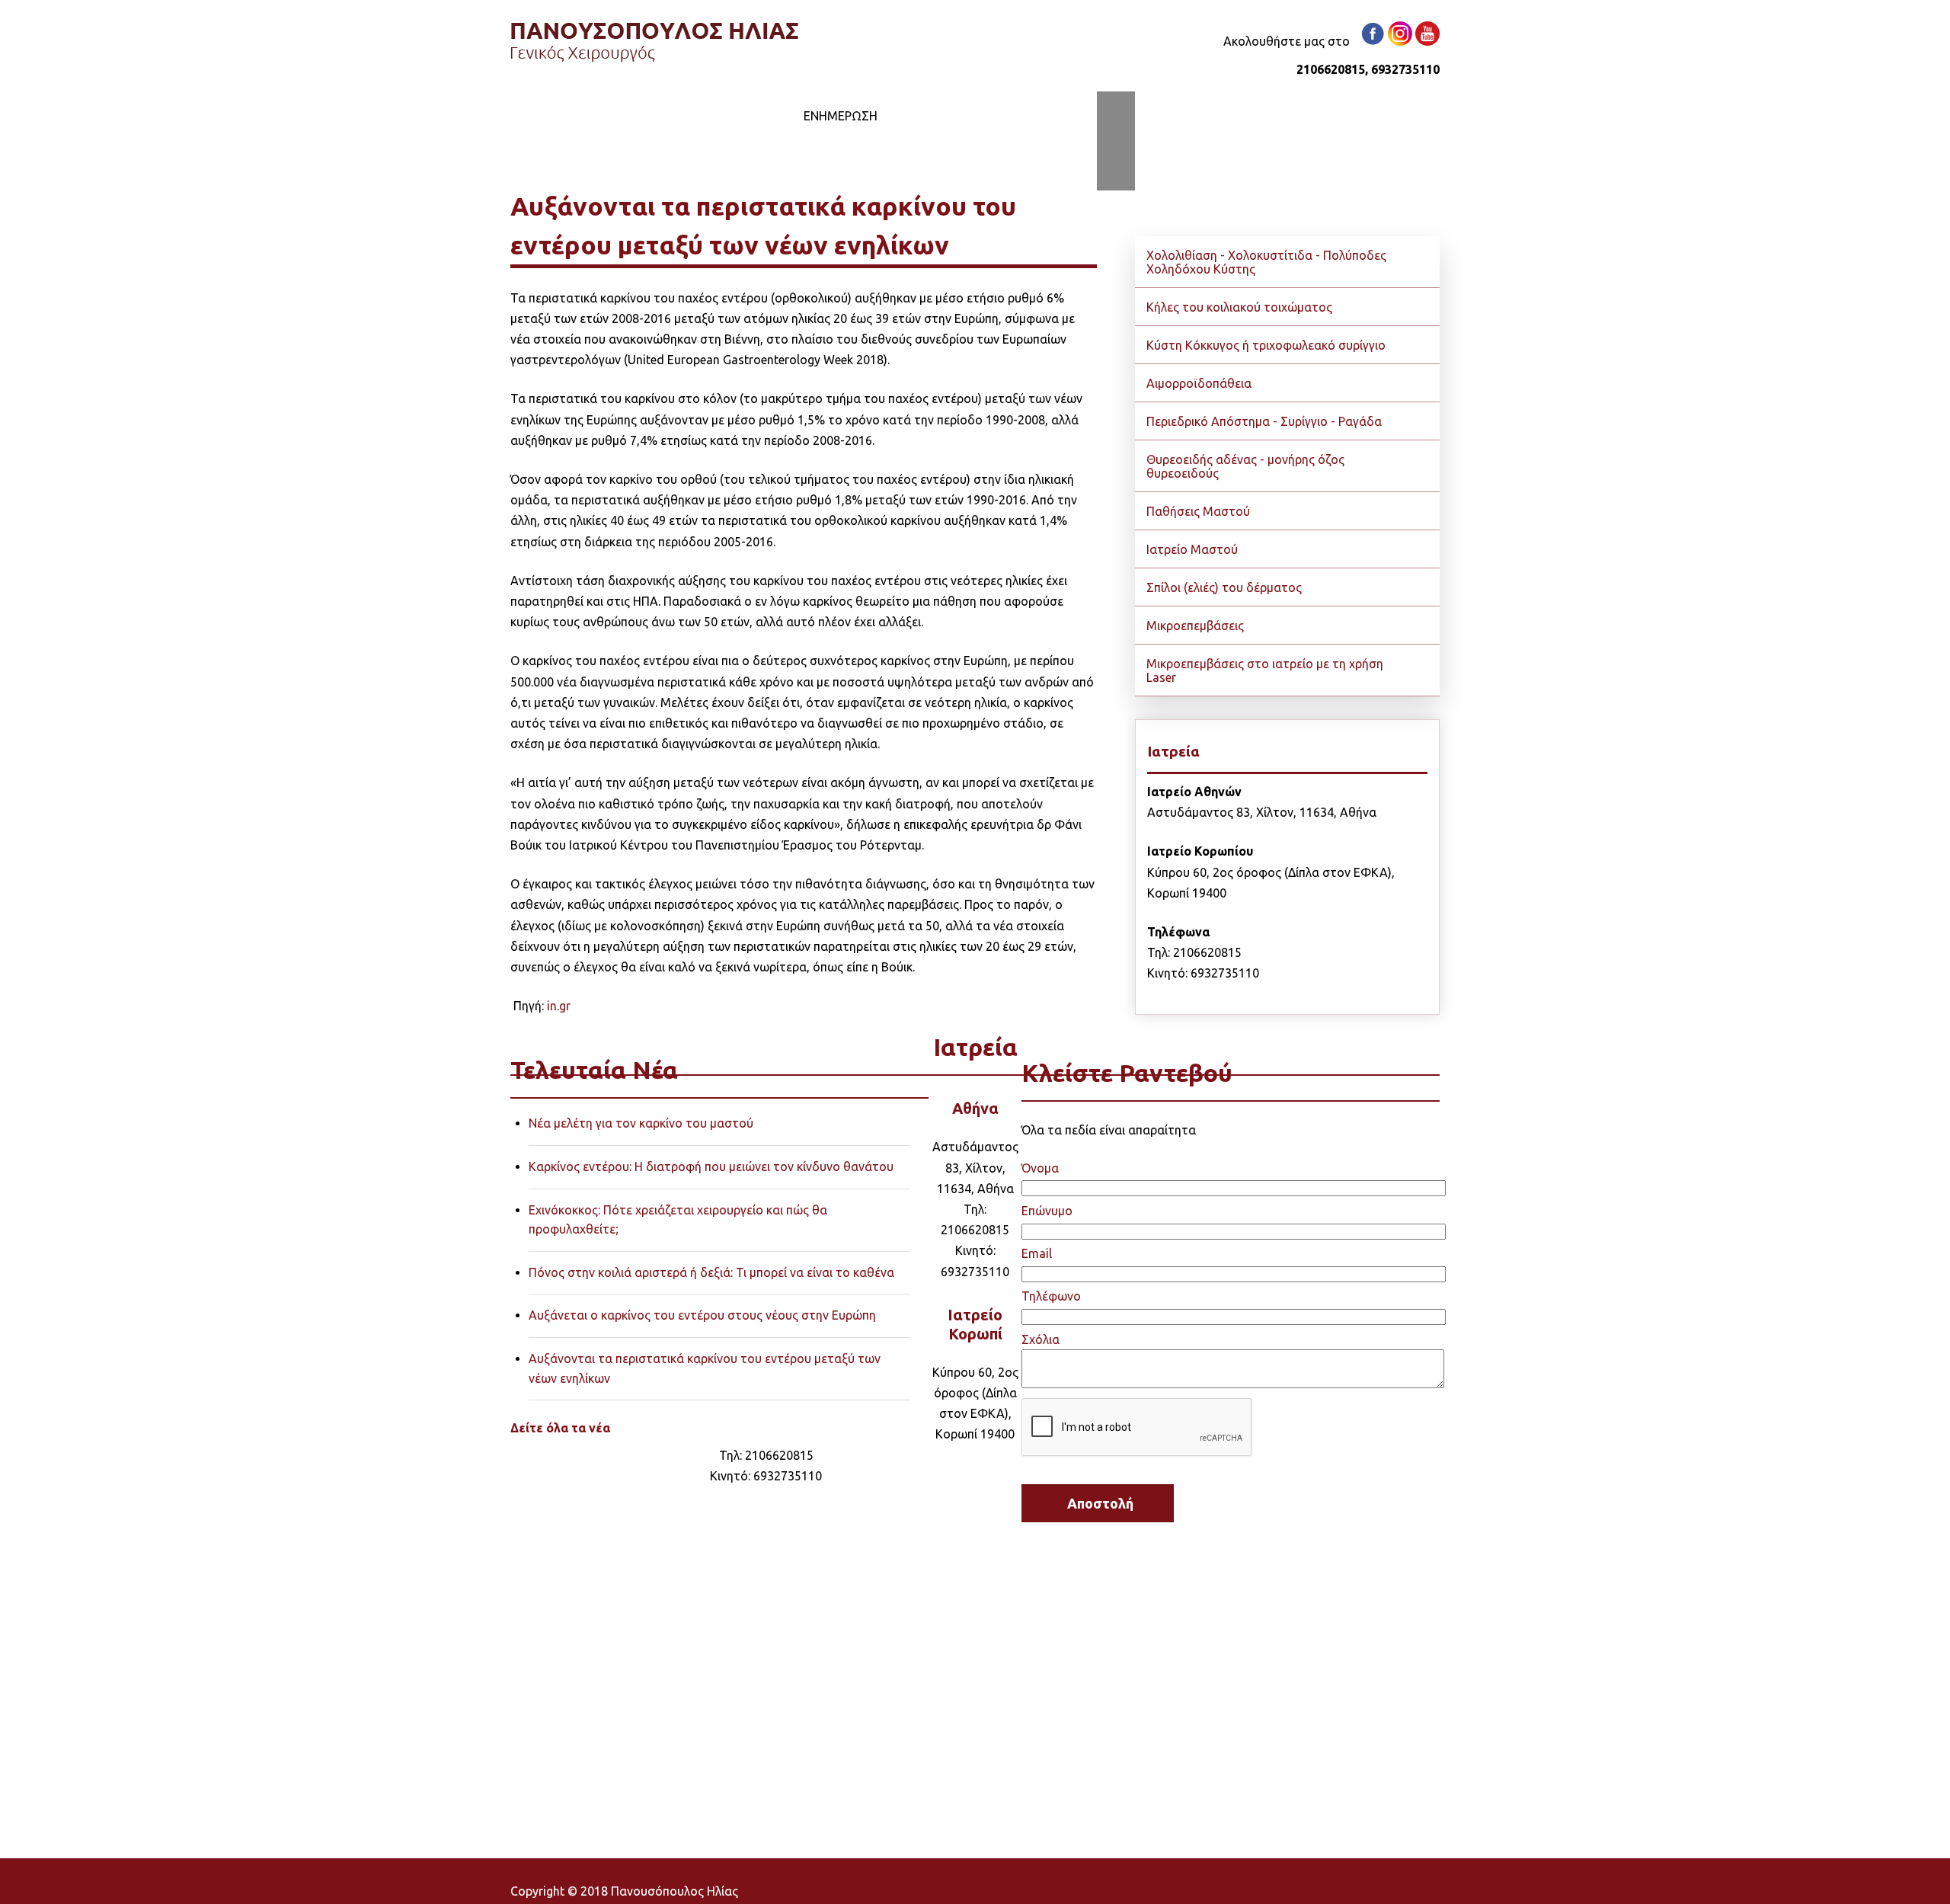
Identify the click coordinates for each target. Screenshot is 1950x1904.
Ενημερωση (841, 116)
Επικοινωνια (956, 116)
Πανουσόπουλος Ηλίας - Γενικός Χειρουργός (654, 42)
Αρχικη (553, 116)
